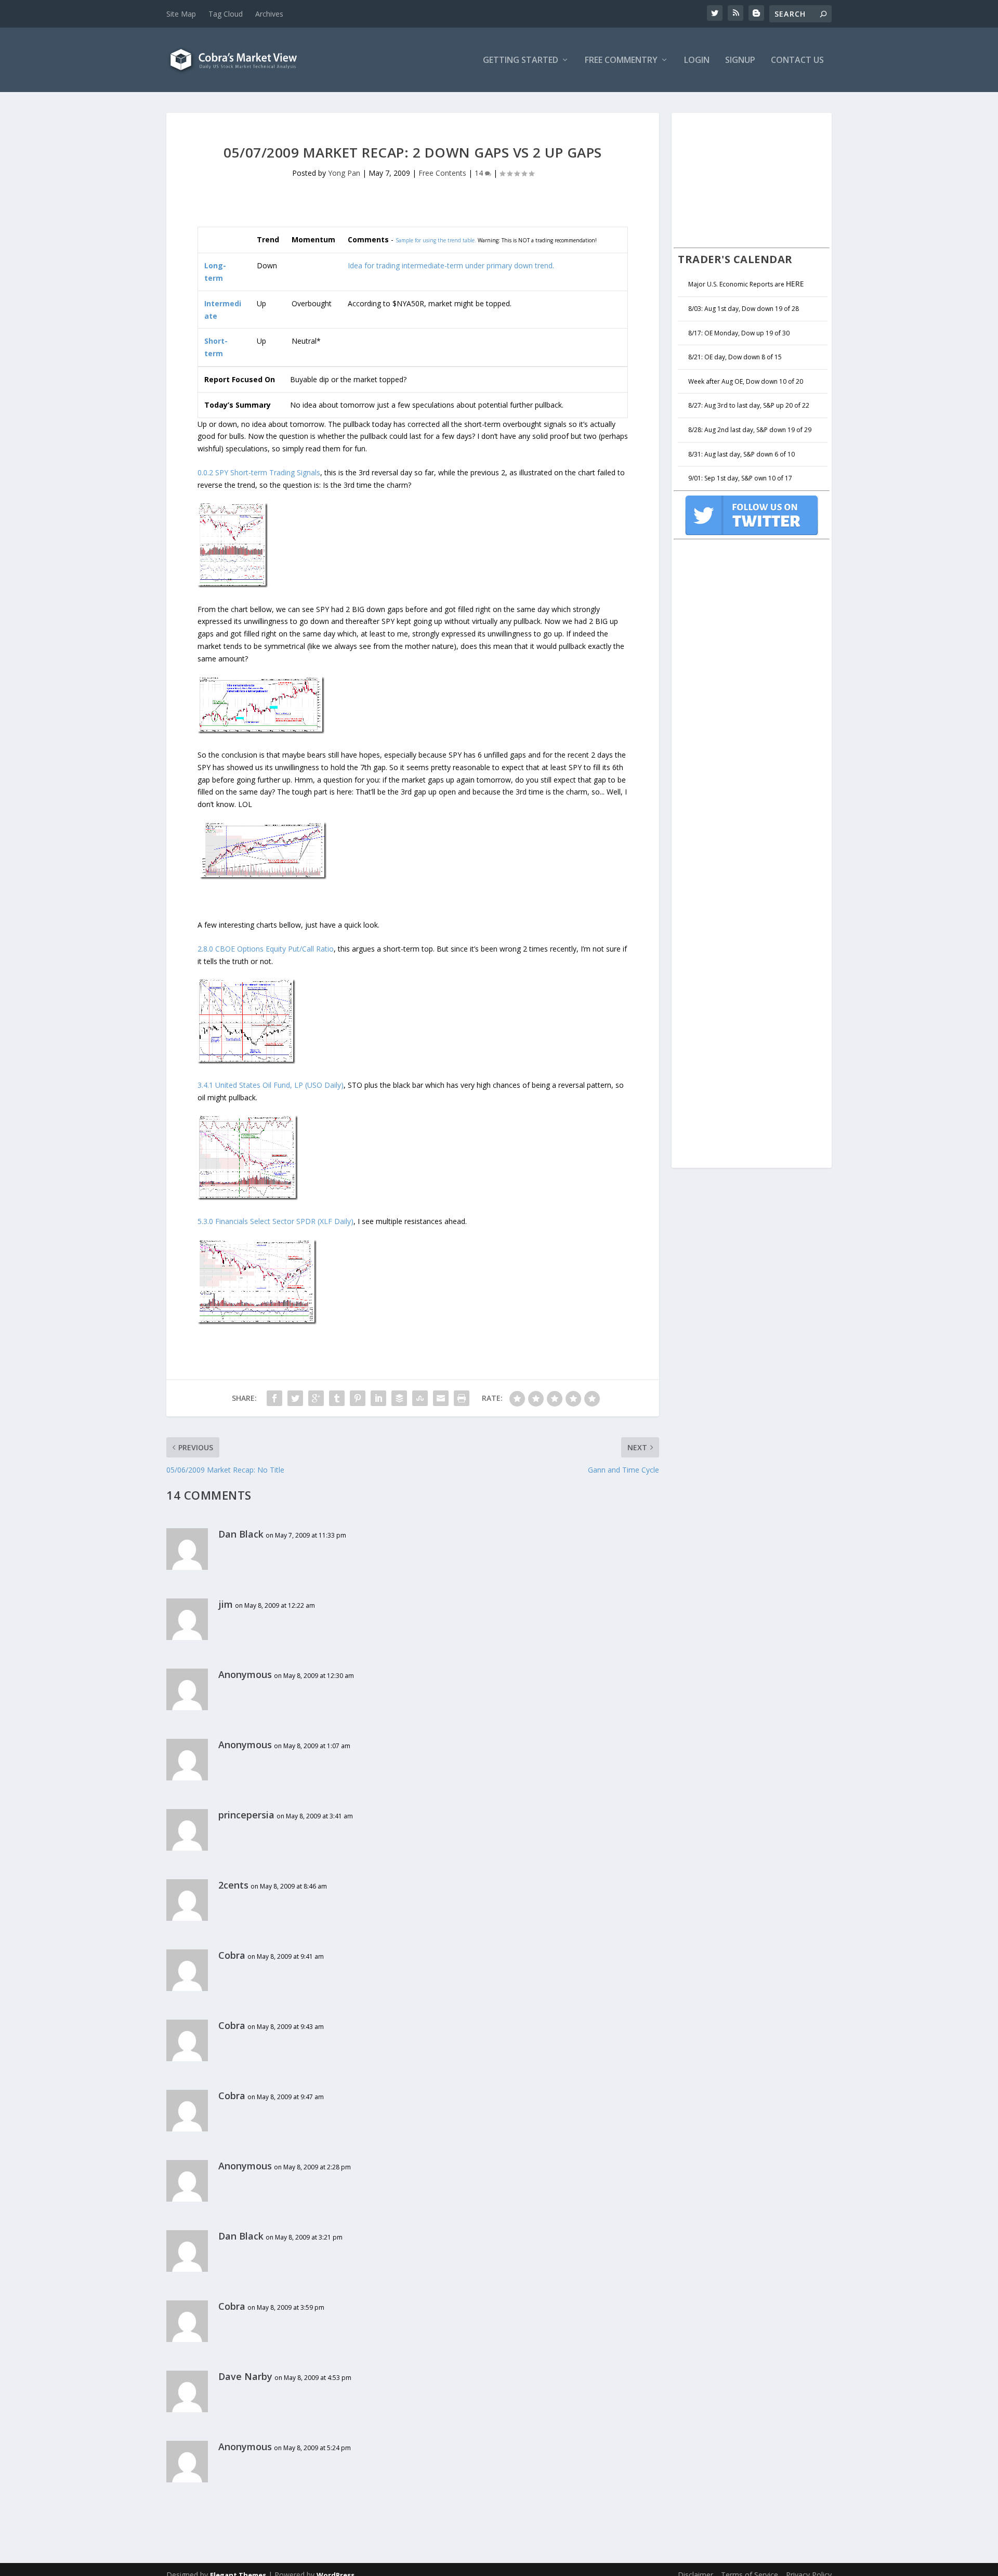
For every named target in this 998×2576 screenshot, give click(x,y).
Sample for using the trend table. (436, 240)
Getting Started (521, 61)
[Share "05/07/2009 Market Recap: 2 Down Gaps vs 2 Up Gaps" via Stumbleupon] (420, 1398)
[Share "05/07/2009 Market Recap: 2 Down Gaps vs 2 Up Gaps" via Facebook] (274, 1398)
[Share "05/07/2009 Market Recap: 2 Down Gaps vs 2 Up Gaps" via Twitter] (295, 1398)
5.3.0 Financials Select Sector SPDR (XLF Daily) (275, 1221)
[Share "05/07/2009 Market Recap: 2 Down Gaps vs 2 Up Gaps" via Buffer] (399, 1398)
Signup (740, 61)
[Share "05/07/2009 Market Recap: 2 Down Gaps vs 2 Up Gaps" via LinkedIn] (378, 1398)
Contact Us (797, 61)
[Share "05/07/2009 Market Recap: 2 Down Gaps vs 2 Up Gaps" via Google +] (316, 1398)
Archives (269, 14)
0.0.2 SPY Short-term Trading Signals (259, 472)
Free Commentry (621, 61)
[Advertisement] (752, 179)
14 (480, 173)
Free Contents (442, 173)
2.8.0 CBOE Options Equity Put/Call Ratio (266, 949)
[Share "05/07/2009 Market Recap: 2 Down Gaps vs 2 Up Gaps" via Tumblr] (337, 1398)
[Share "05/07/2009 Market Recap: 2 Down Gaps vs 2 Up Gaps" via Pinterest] (358, 1398)
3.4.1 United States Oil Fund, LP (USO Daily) (271, 1085)
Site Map (181, 14)
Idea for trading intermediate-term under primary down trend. (451, 265)
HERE (795, 284)
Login (697, 61)
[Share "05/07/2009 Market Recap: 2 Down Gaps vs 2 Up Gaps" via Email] (441, 1398)
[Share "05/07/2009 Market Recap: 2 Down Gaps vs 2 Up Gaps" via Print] (462, 1398)
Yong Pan (344, 173)
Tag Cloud (226, 14)
